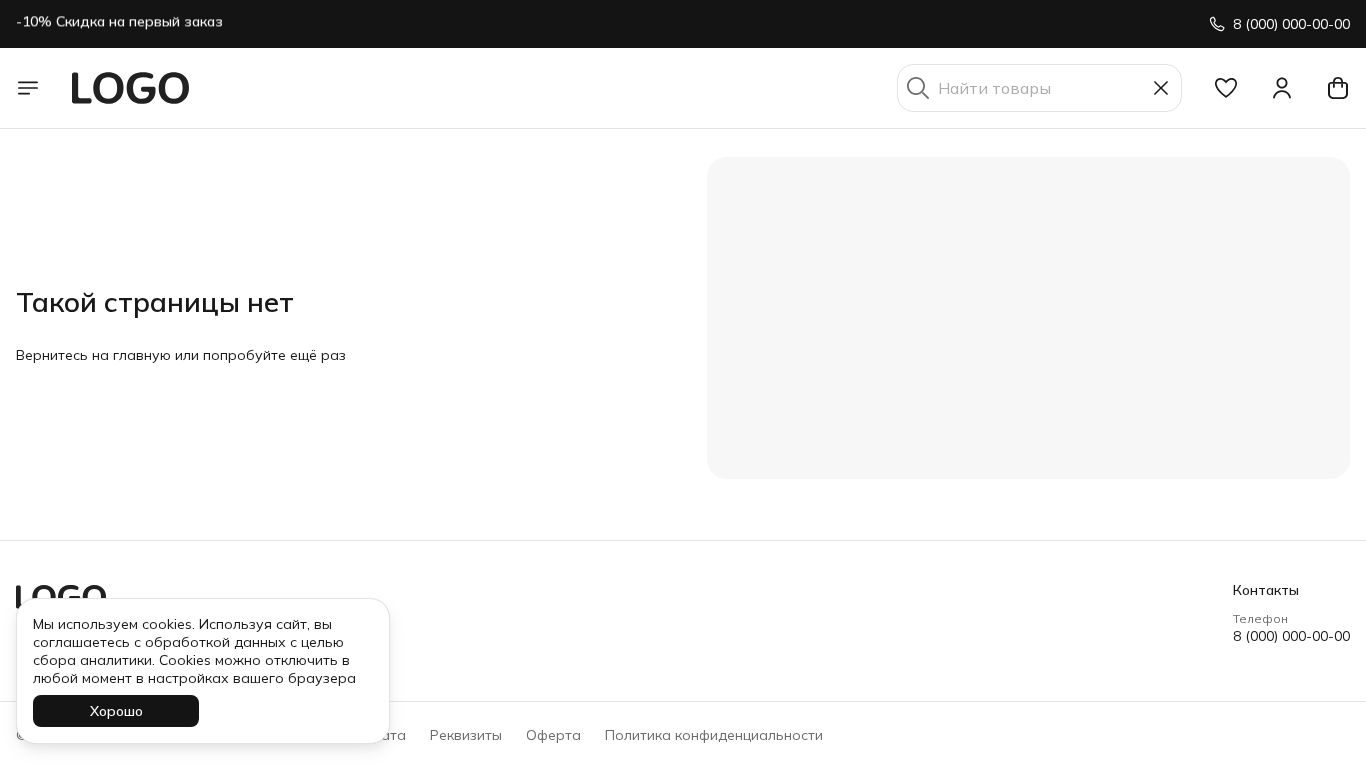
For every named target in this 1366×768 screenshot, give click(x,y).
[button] (1226, 88)
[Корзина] (1338, 88)
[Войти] (1282, 88)
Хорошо (116, 711)
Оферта (553, 735)
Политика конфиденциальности (714, 735)
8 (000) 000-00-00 (1291, 636)
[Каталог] (28, 88)
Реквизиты (466, 735)
